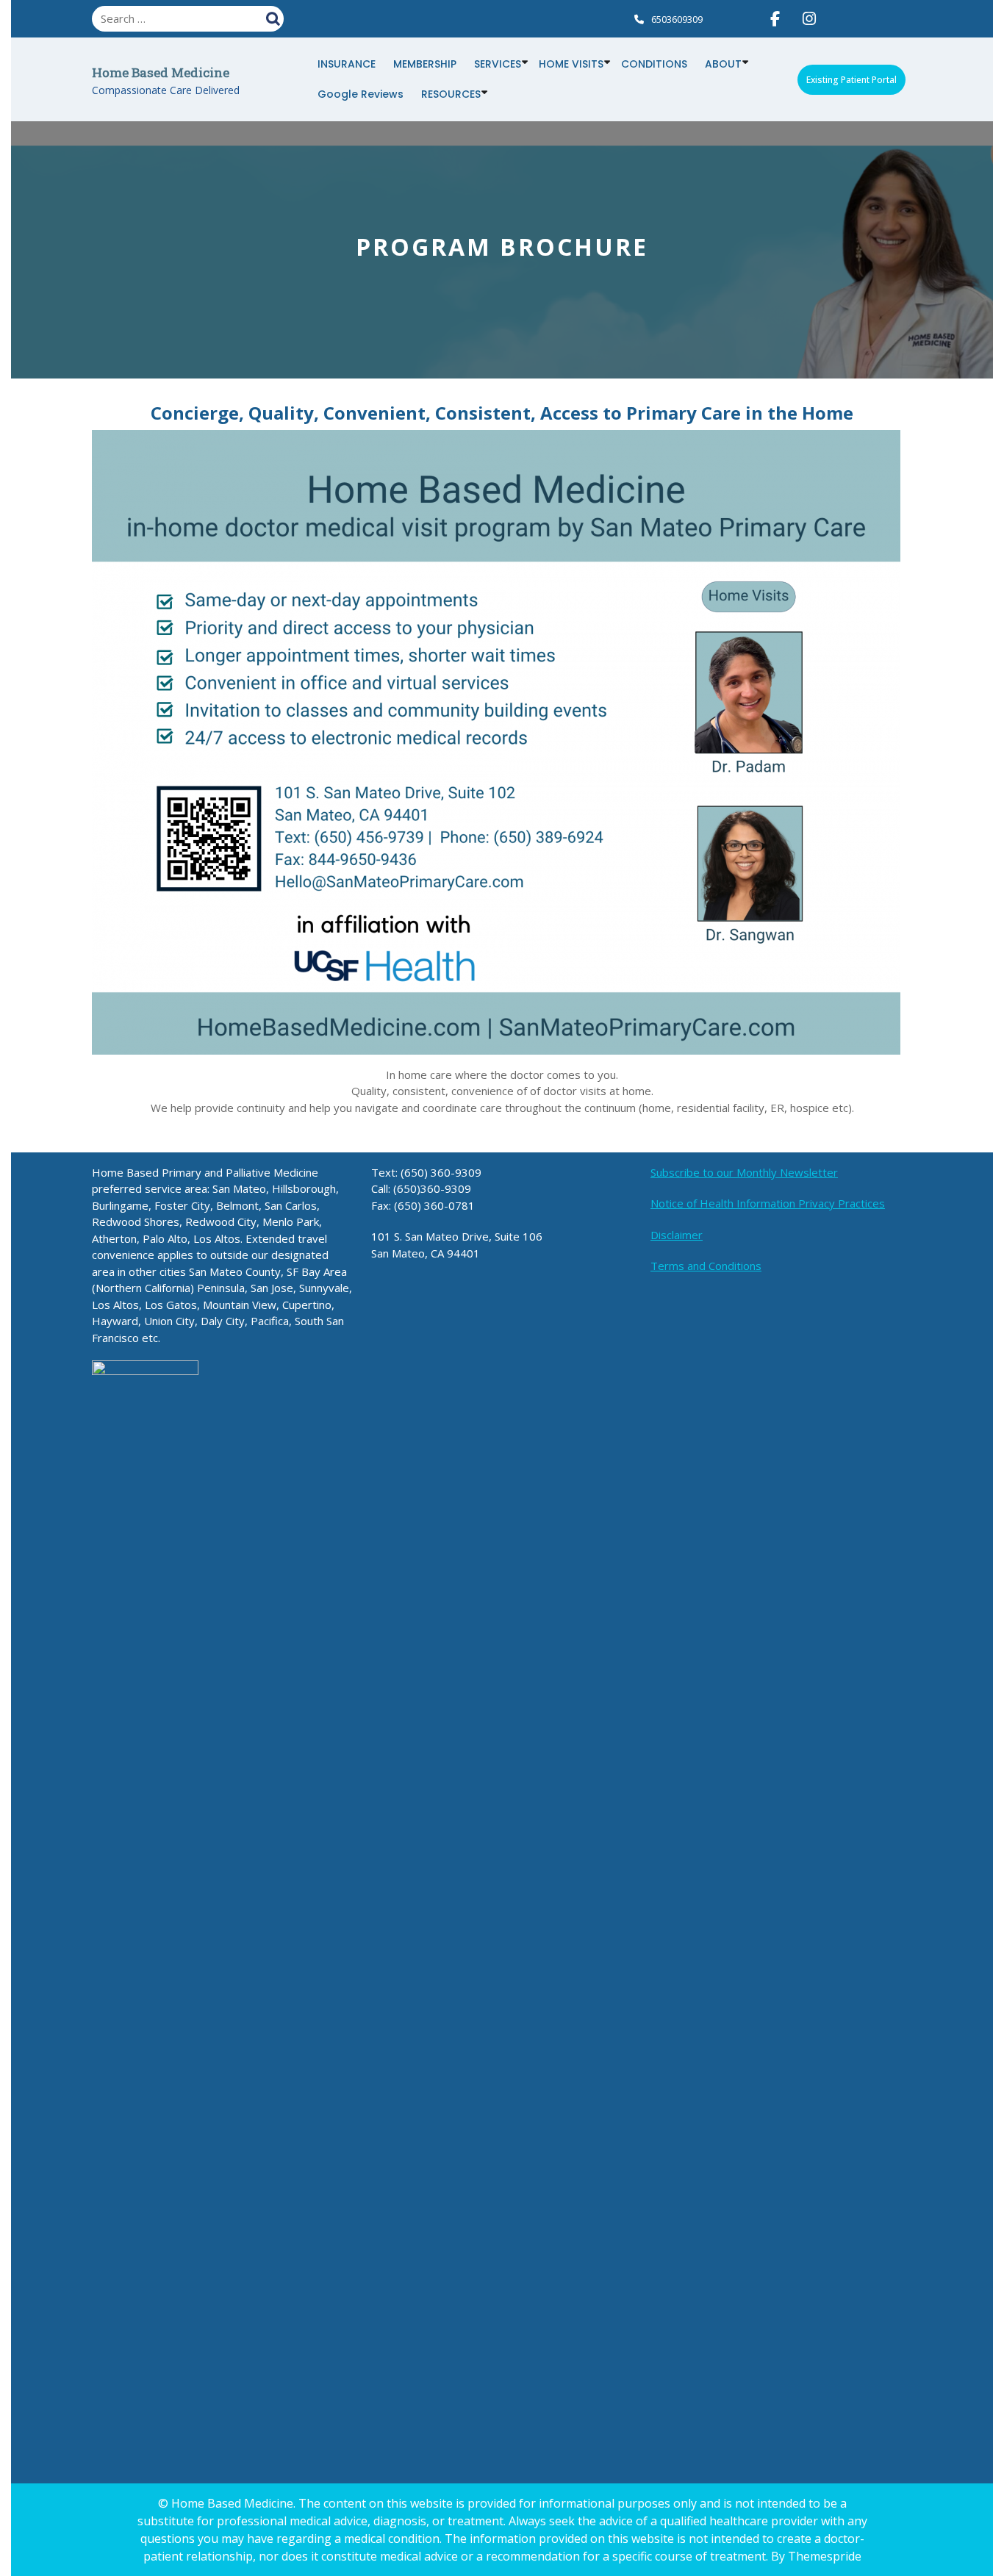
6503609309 (677, 19)
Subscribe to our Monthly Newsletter (744, 1172)
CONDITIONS (654, 64)
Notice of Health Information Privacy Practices (768, 1203)
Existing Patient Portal (851, 80)
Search (275, 17)
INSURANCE (347, 64)
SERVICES (498, 64)
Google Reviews (361, 94)
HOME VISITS (571, 64)
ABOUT (723, 64)
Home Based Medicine (161, 72)
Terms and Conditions (706, 1266)
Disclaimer (677, 1235)
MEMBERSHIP (425, 64)
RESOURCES (451, 94)
